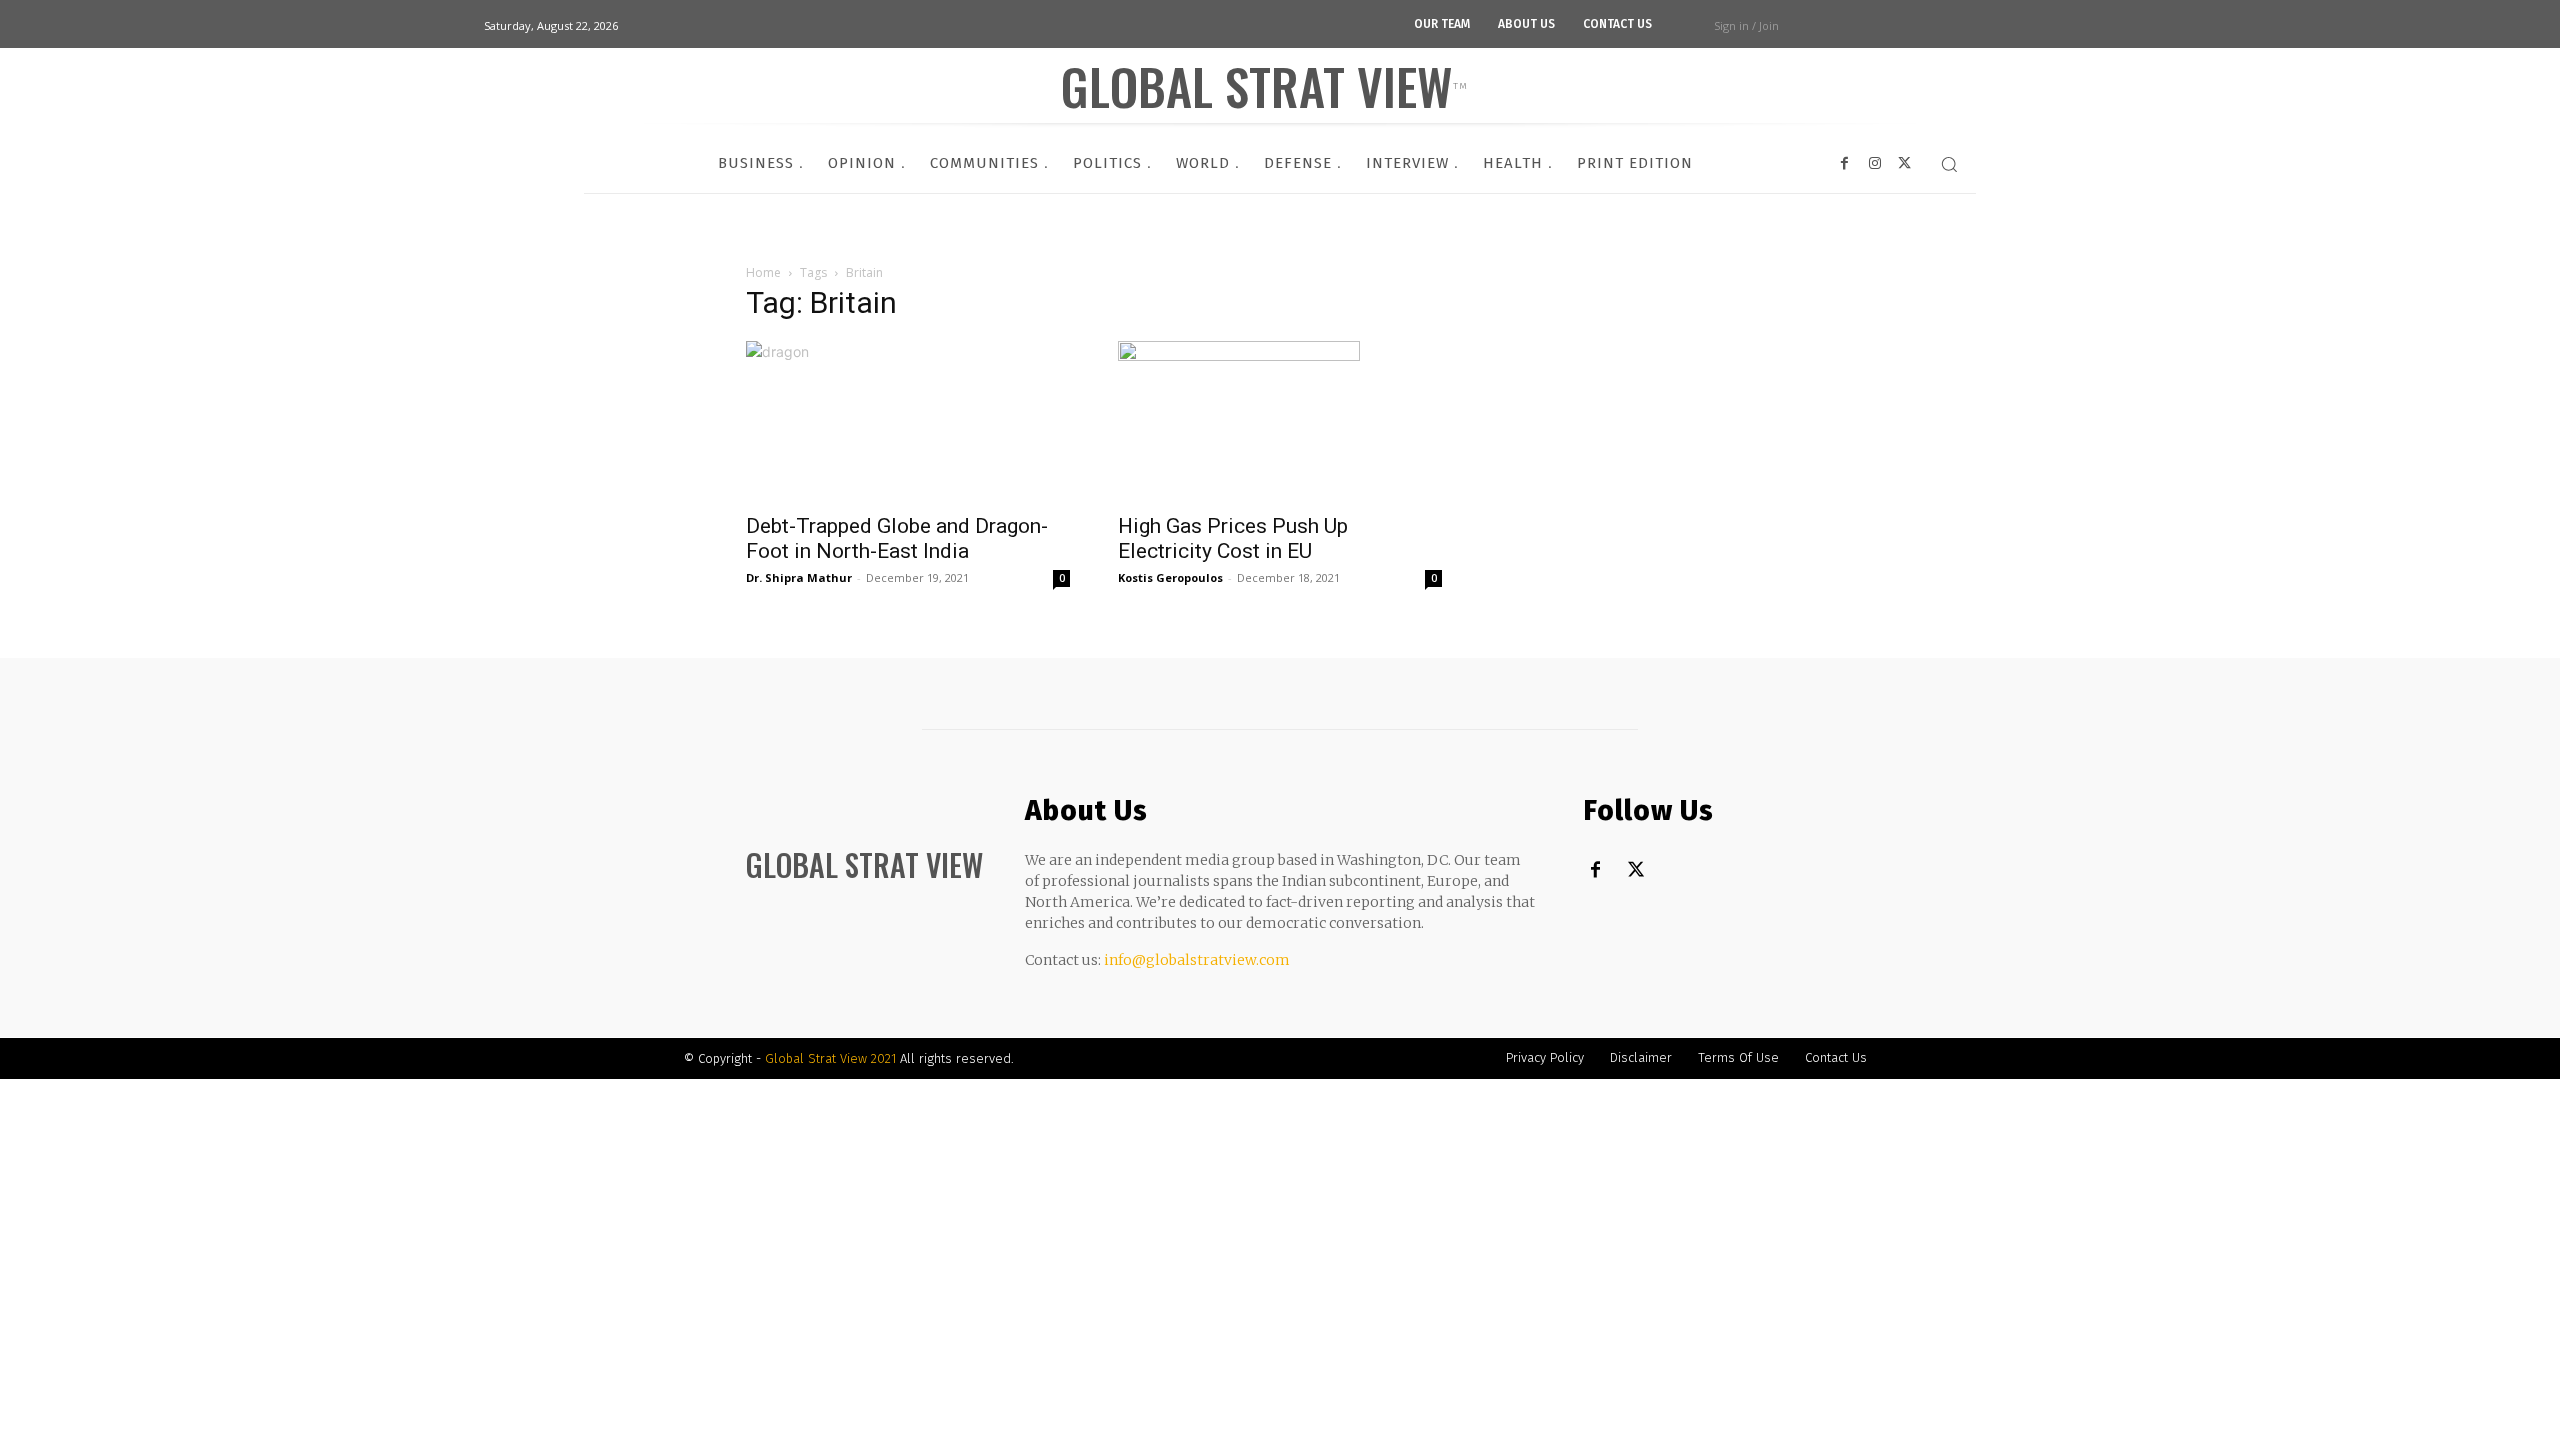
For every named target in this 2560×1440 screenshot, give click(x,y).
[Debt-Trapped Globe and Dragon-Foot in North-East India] (908, 421)
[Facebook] (1595, 870)
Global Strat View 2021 (832, 1058)
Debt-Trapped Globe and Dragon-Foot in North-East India (897, 538)
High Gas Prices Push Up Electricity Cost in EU (1233, 538)
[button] (1949, 164)
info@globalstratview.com (1197, 960)
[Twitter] (1635, 870)
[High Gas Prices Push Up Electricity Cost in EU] (1280, 421)
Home (763, 272)
